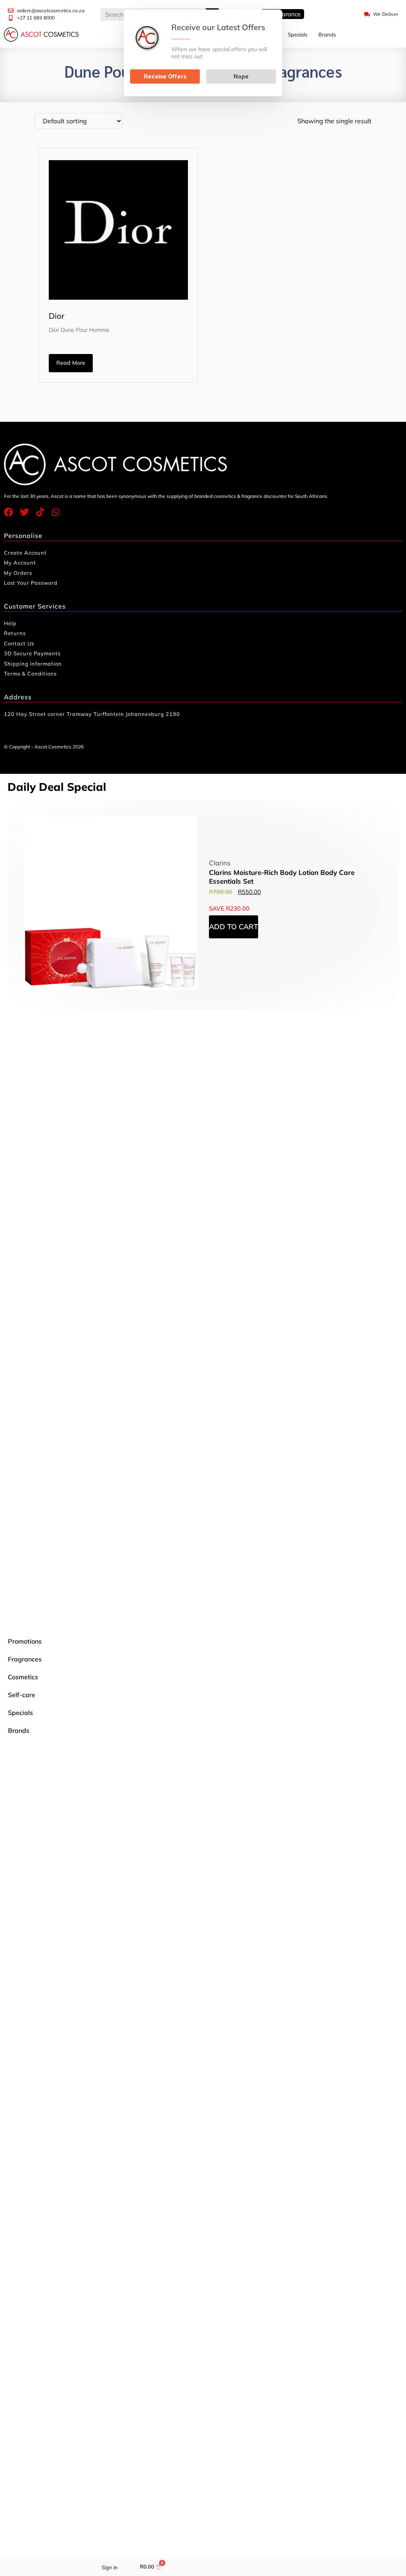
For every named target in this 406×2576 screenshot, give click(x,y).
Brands (327, 34)
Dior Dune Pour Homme (79, 330)
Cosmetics (23, 1677)
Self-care (22, 1695)
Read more (71, 363)
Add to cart (234, 927)
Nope (241, 77)
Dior (56, 316)
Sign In (110, 2567)
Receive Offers (165, 77)
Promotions (25, 1641)
